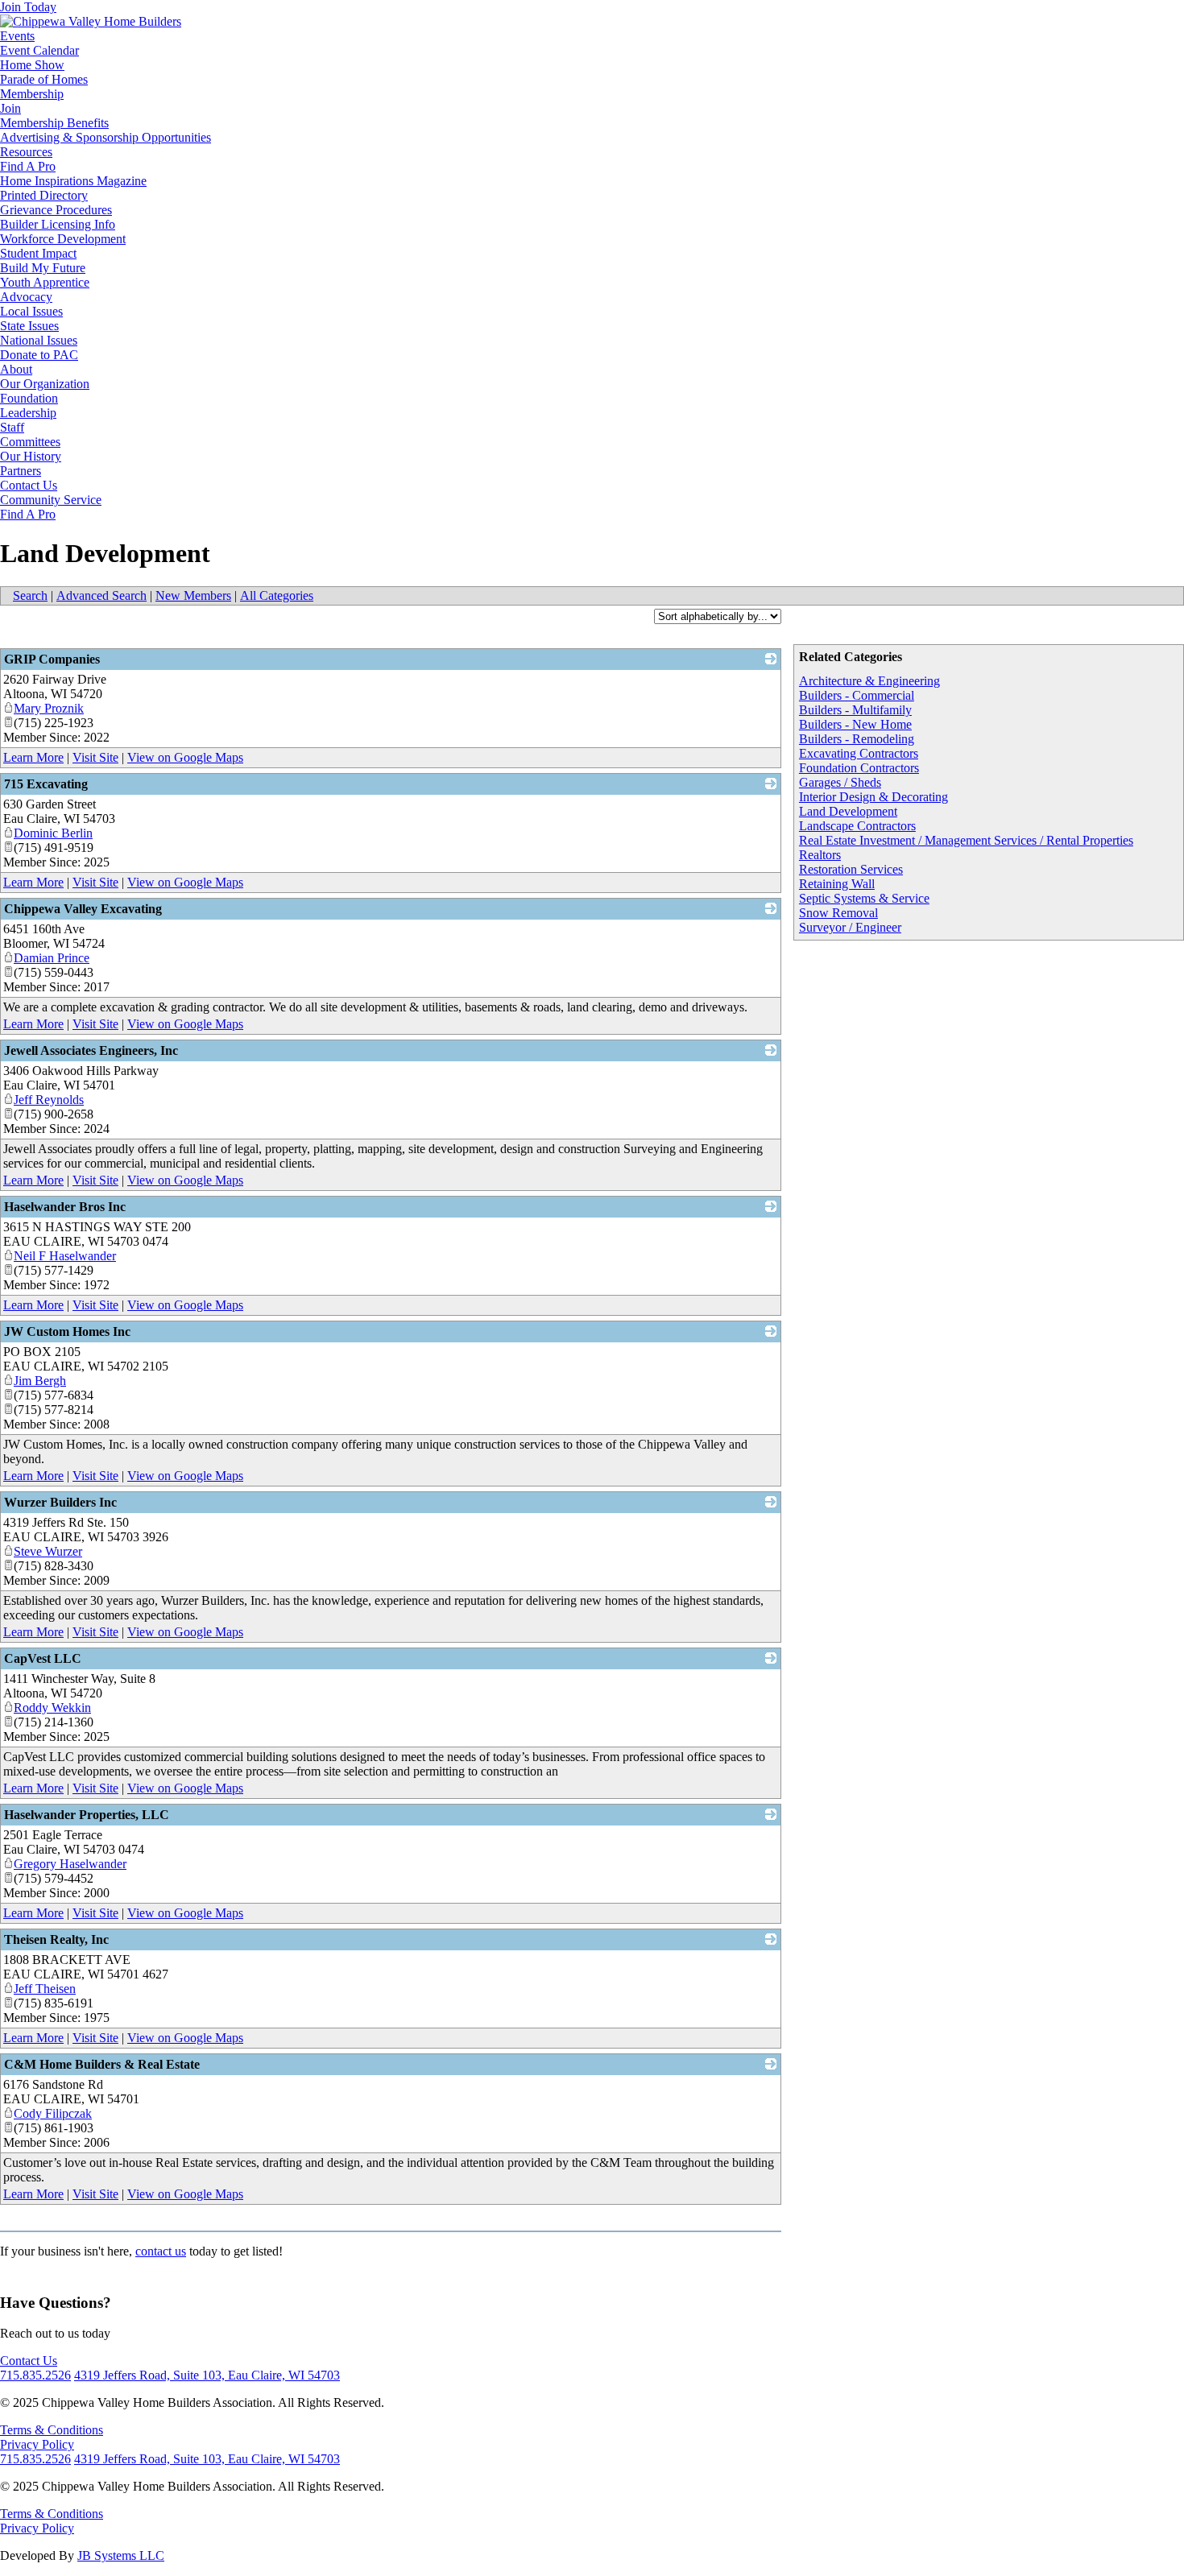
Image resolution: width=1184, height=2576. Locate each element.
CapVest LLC (43, 1658)
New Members (193, 595)
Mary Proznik (49, 708)
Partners (21, 471)
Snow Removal (838, 913)
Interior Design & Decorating (874, 797)
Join (10, 108)
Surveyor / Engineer (850, 927)
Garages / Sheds (840, 782)
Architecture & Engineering (869, 681)
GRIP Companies (52, 659)
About (16, 369)
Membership (32, 94)
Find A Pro (28, 166)
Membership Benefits (54, 123)
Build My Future (43, 268)
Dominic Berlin (53, 833)
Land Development (848, 811)
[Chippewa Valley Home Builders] (91, 21)
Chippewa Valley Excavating (83, 909)
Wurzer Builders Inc (60, 1502)
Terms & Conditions (52, 2430)
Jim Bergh (40, 1381)
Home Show (32, 65)
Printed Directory (44, 195)
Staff (12, 427)
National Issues (39, 340)
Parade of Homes (44, 79)
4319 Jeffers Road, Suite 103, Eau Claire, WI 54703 (207, 2375)
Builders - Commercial (857, 695)
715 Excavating (46, 784)
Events (17, 36)
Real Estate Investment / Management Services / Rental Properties (966, 840)
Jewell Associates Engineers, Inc (91, 1050)
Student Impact (38, 253)
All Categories (277, 595)
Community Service (51, 500)
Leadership (28, 413)
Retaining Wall (837, 884)
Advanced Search (101, 595)
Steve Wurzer (48, 1551)
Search (30, 595)
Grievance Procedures (56, 210)
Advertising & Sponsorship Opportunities (106, 137)
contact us (161, 2251)
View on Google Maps (185, 757)
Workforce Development (63, 239)
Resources (26, 152)
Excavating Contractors (859, 753)
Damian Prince (52, 958)
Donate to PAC (39, 355)
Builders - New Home (855, 724)
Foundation (29, 398)
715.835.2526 (35, 2375)
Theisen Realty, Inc (56, 1939)
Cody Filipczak (53, 2113)
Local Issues (31, 311)
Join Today (28, 7)
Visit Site (95, 757)
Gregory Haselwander (70, 1864)
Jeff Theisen (45, 1989)
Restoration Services (851, 869)
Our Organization (45, 384)
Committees (30, 442)
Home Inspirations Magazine (73, 181)
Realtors (820, 855)
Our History (31, 456)
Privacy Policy (37, 2444)
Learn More (33, 757)
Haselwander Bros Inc (65, 1207)
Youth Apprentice (45, 282)
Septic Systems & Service (864, 898)
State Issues (29, 326)
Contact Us (29, 485)
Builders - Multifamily (855, 710)
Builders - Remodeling (857, 739)
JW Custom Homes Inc (67, 1331)
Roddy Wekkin (52, 1708)
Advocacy (26, 297)
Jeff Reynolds (49, 1100)
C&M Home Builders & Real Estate (102, 2064)
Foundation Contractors (859, 768)
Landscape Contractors (857, 826)
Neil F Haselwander (65, 1256)
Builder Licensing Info (58, 224)
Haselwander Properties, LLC (87, 1815)
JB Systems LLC (121, 2555)
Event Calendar (39, 50)
